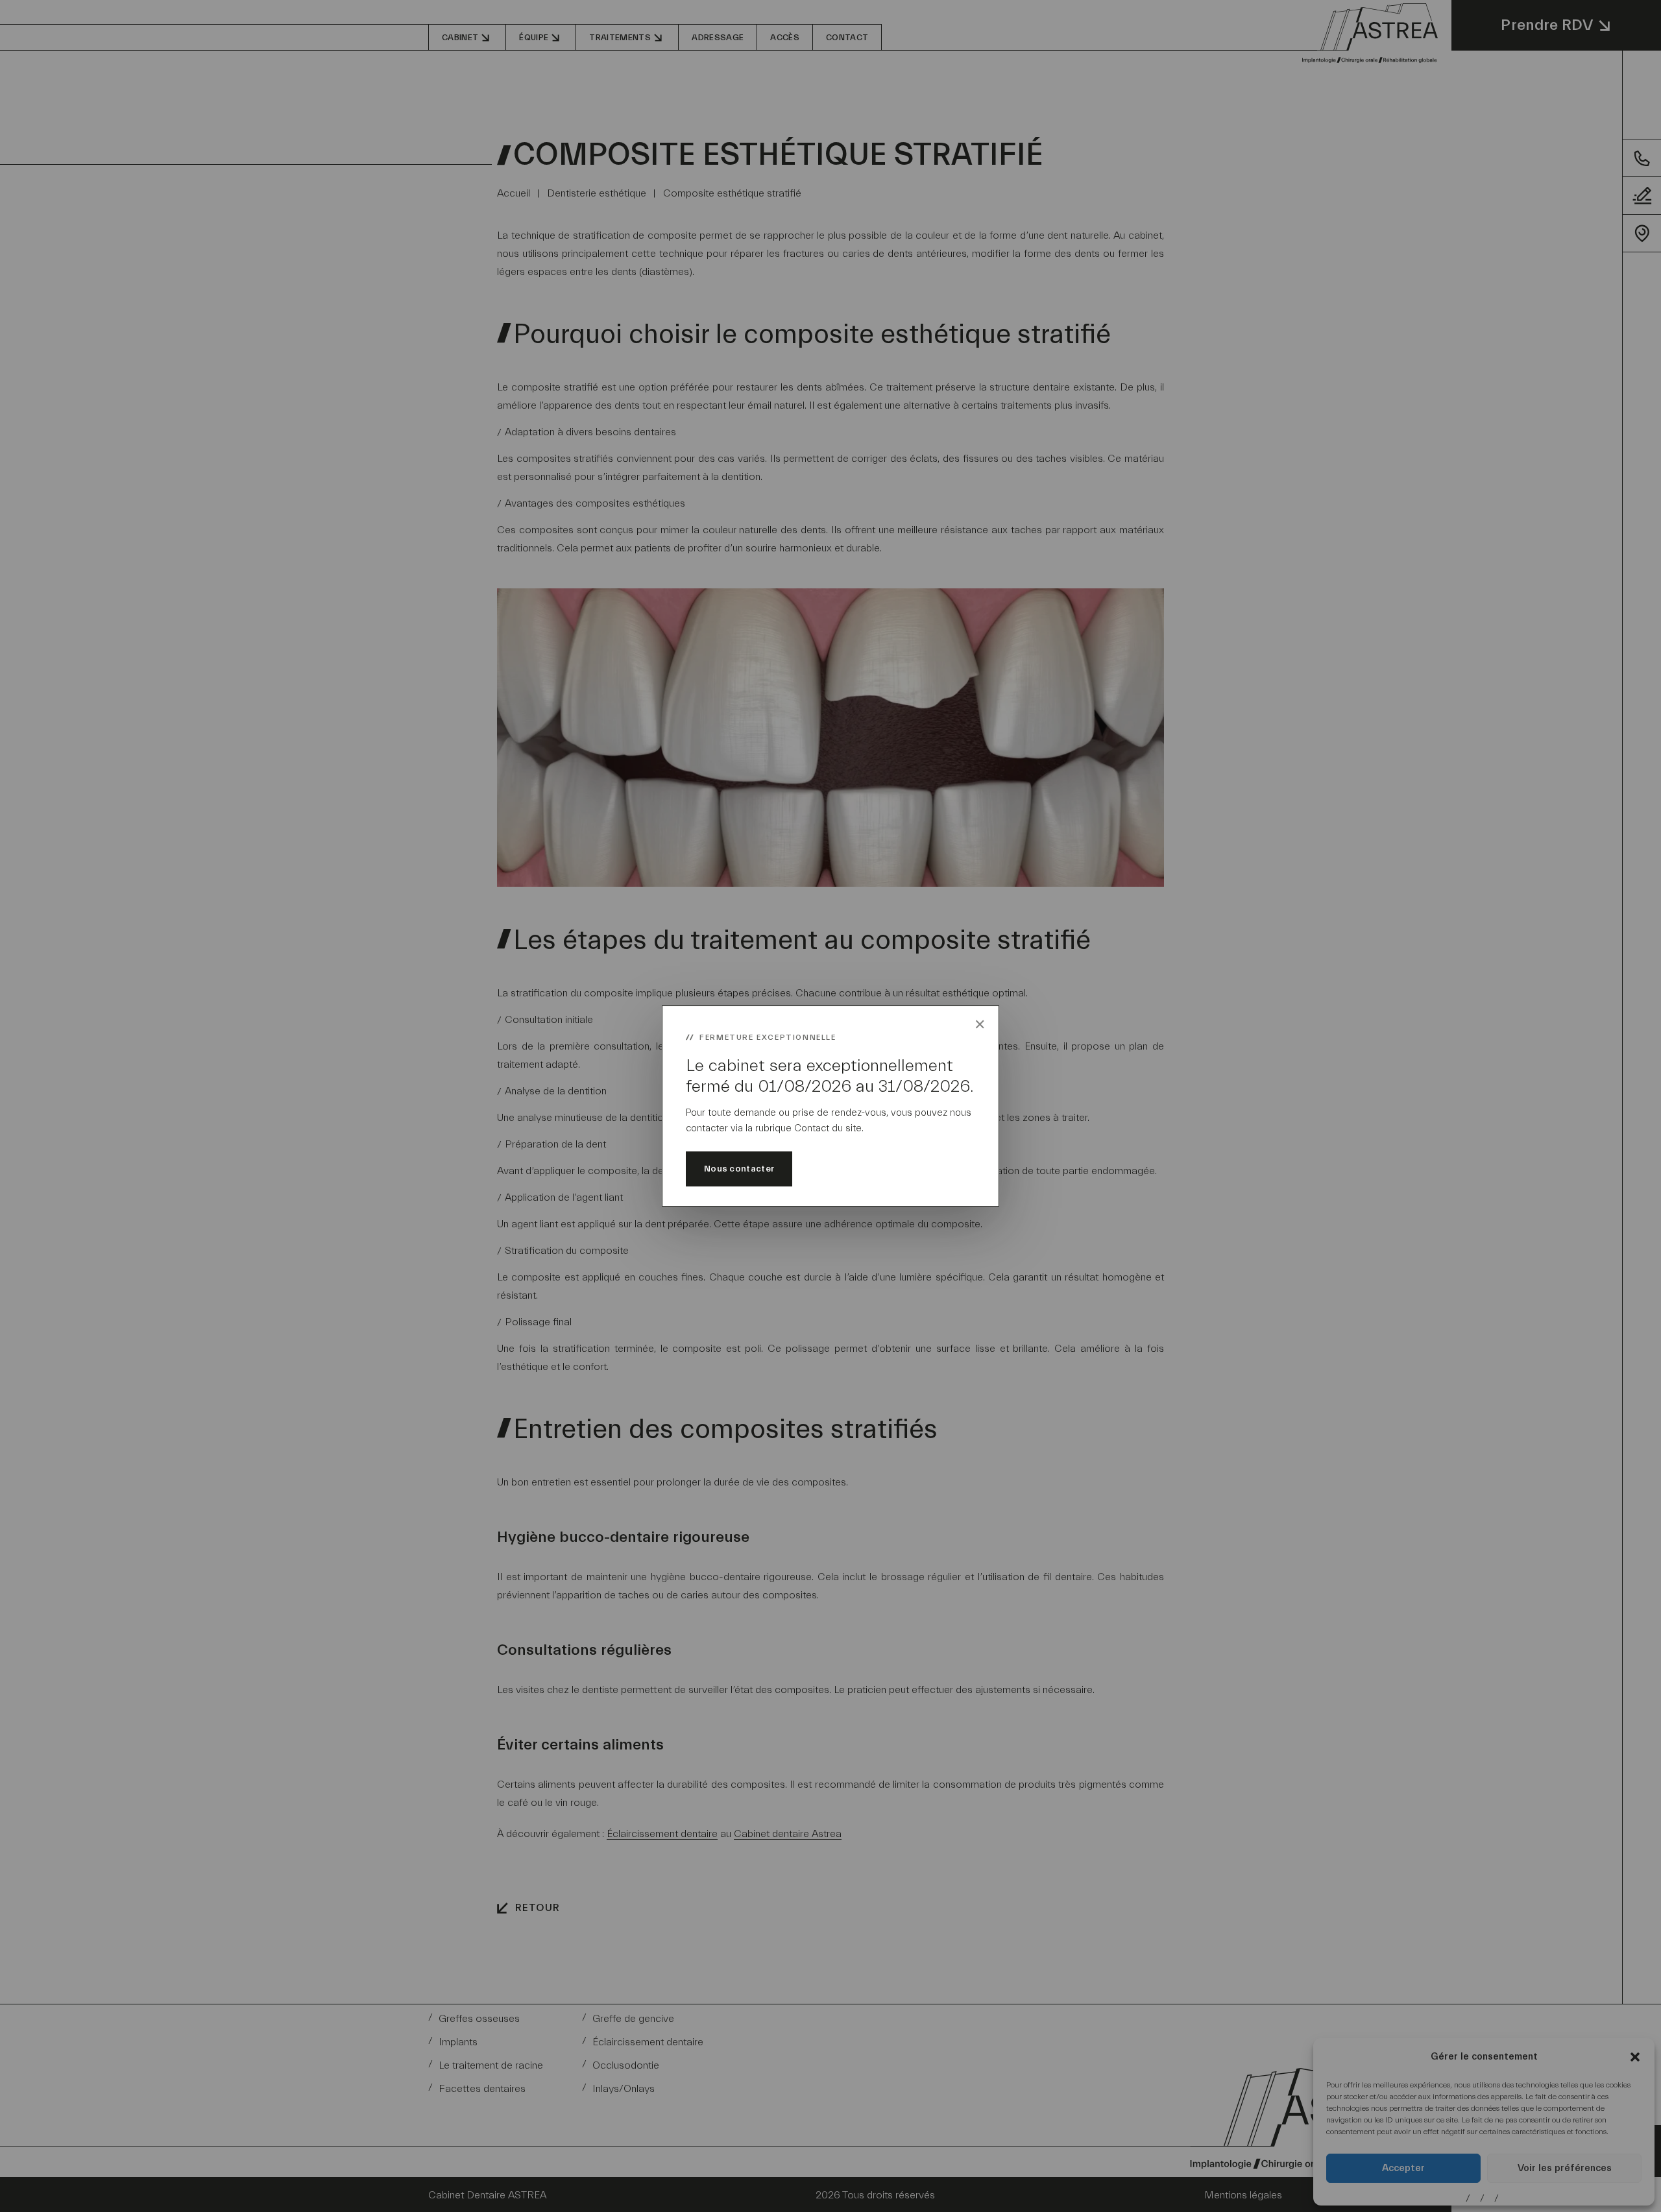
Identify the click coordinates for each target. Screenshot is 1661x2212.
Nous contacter (739, 1169)
